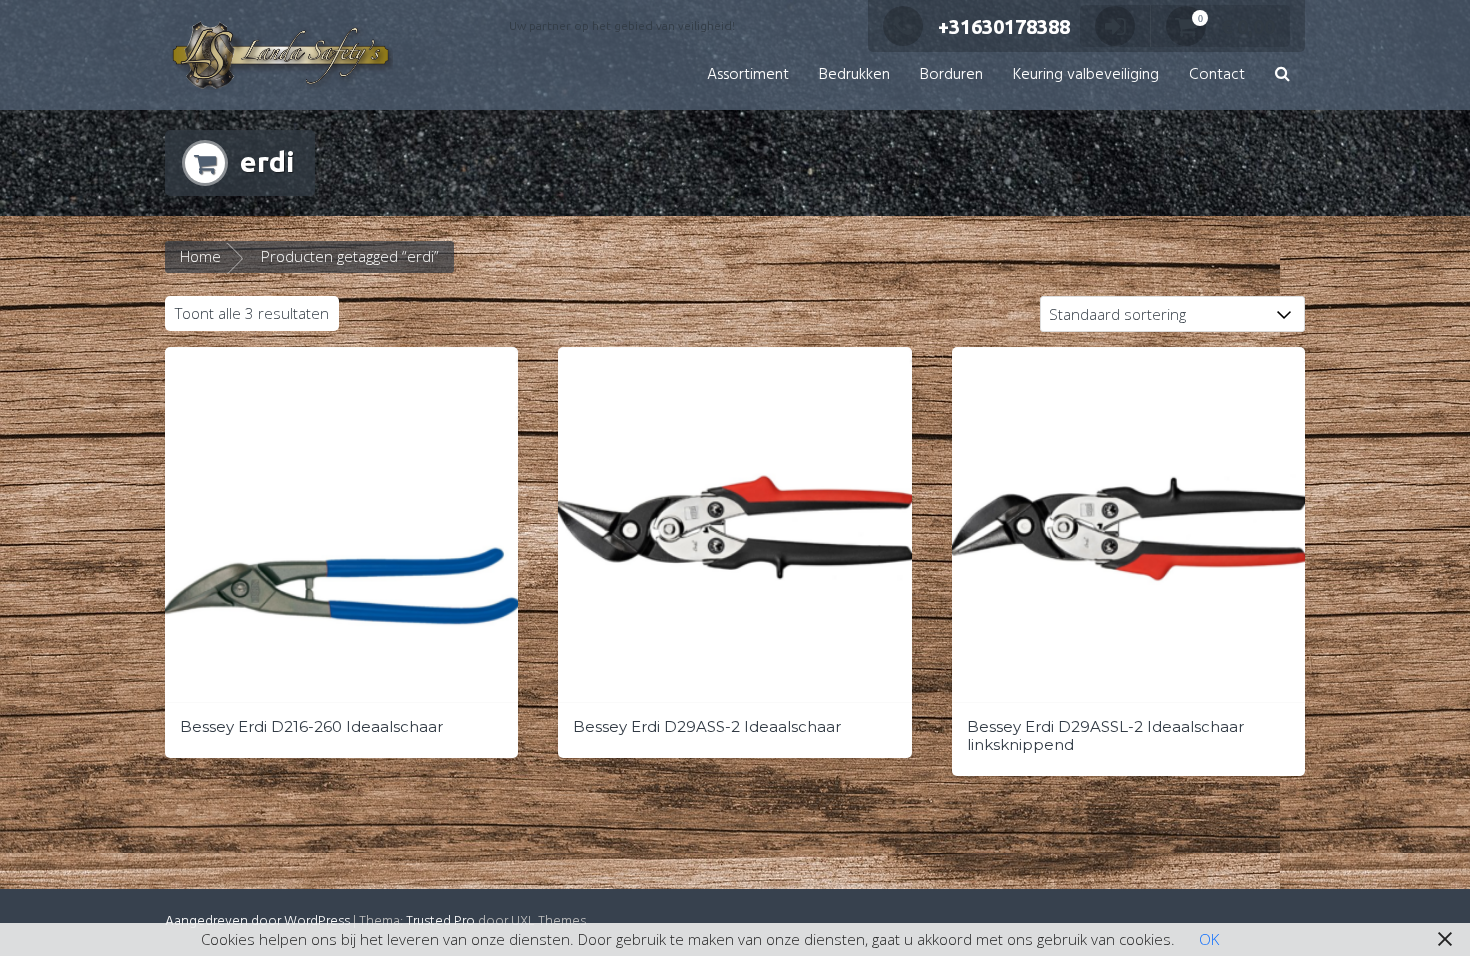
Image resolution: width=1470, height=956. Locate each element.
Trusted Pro (440, 921)
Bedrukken (854, 75)
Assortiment (748, 75)
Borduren (951, 75)
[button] (1282, 75)
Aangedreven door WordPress (257, 921)
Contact (1217, 75)
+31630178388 (1004, 26)
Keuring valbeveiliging (1086, 75)
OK (1209, 939)
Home (200, 256)
